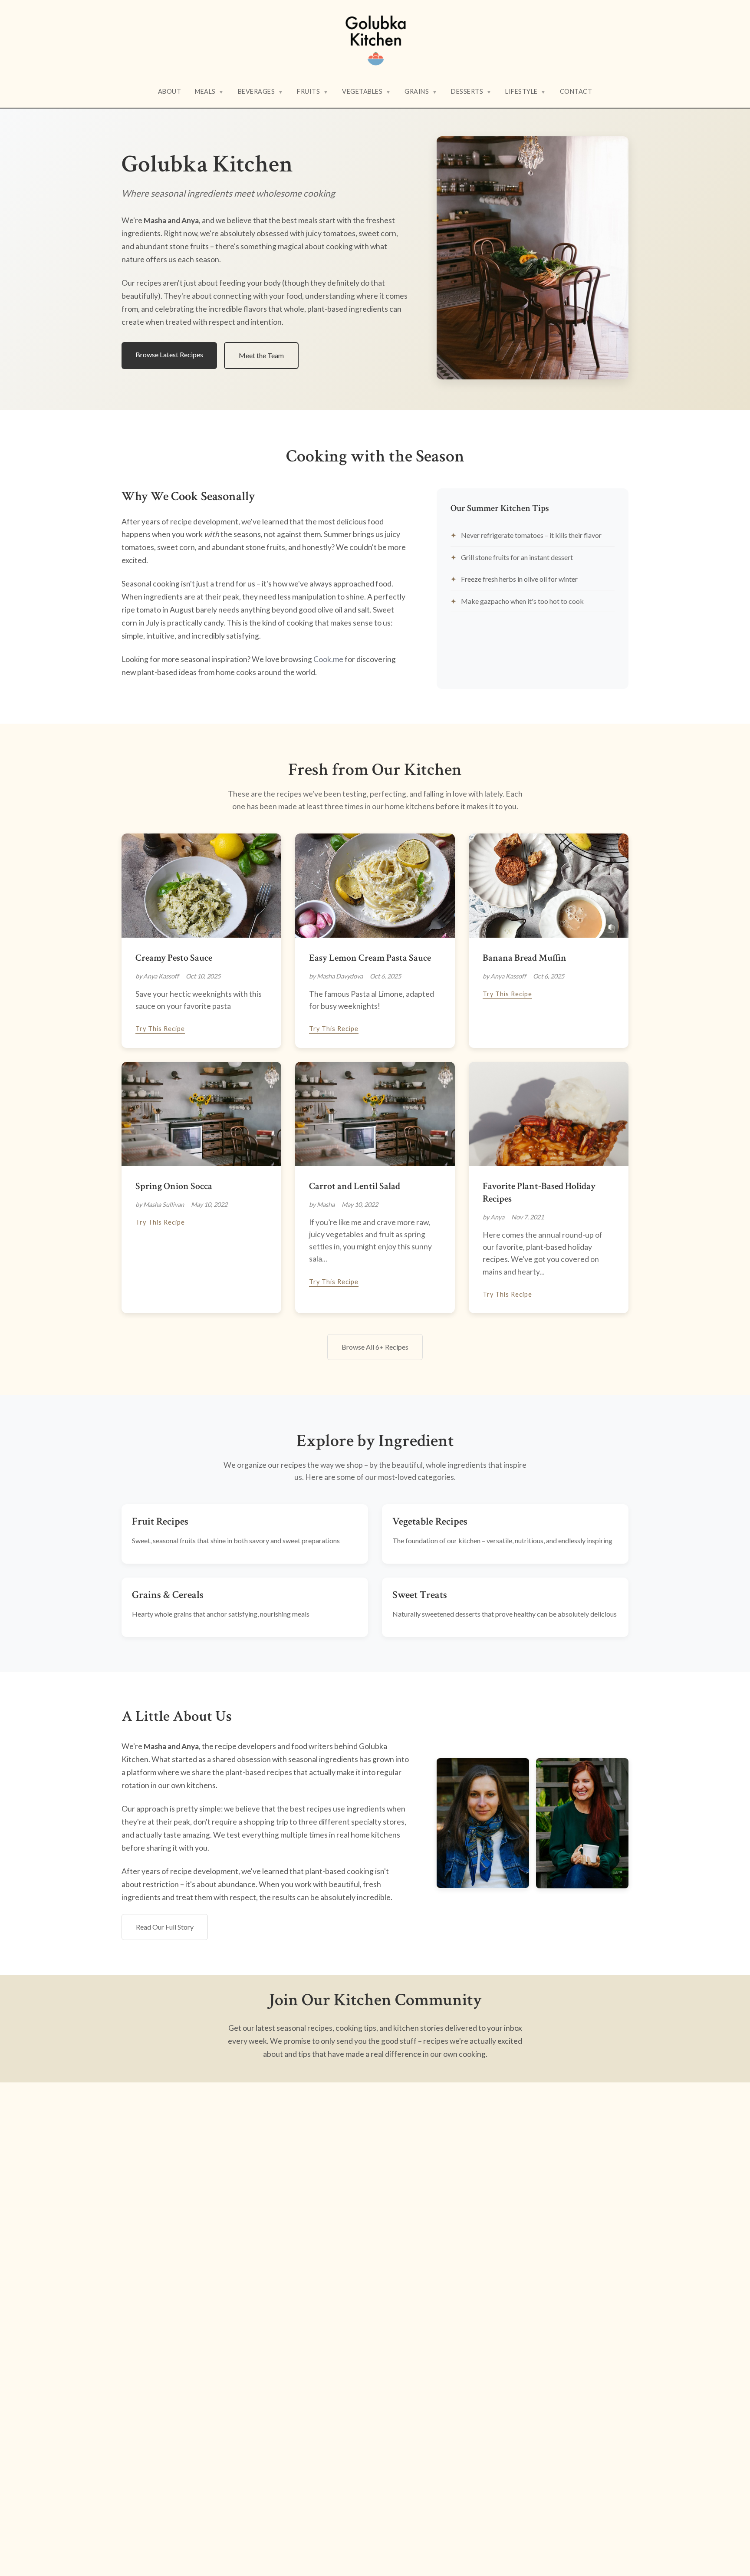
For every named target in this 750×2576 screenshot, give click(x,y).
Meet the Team (261, 355)
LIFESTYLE (526, 91)
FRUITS (312, 91)
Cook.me (328, 659)
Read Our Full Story (165, 1927)
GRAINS (421, 91)
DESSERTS (471, 91)
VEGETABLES (366, 91)
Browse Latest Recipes (169, 354)
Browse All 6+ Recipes (375, 1347)
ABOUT (170, 91)
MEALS (209, 91)
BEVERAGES (261, 91)
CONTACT (576, 91)
